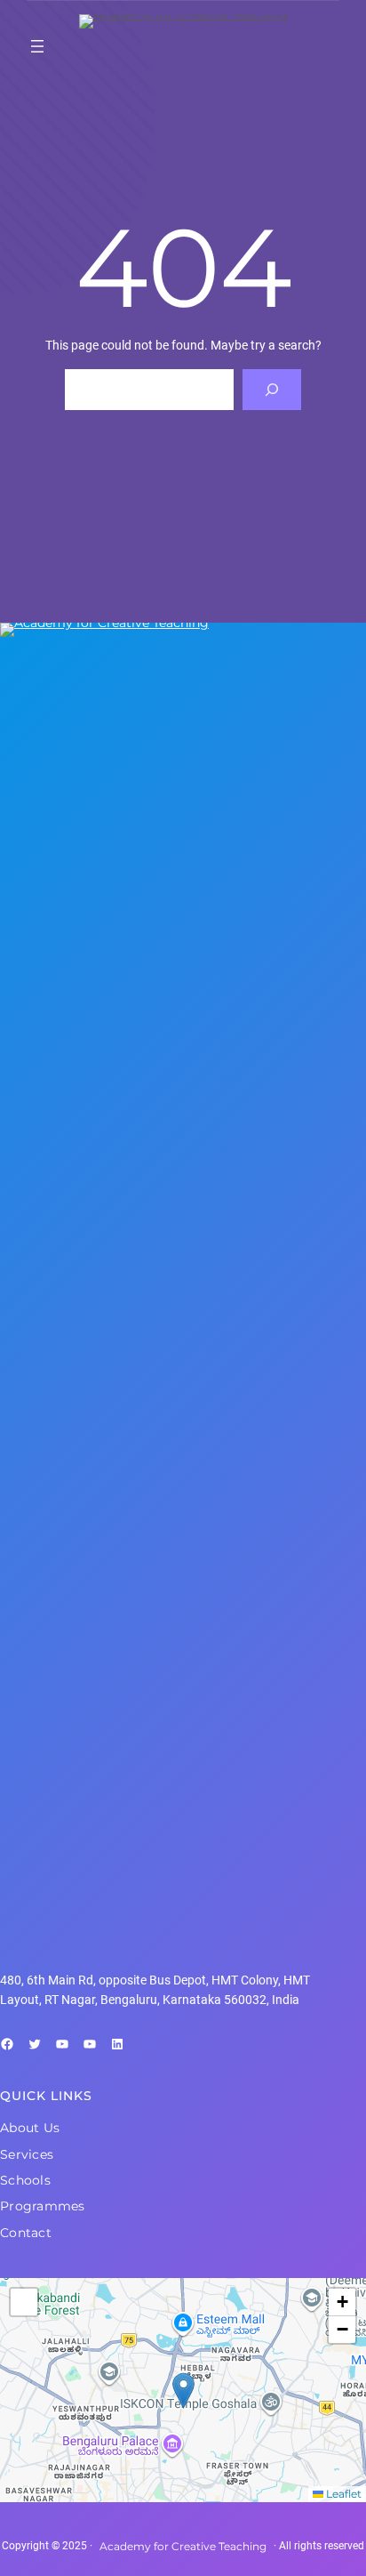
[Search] (271, 390)
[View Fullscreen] (24, 2302)
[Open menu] (37, 46)
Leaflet (342, 2494)
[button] (183, 2391)
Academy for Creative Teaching (183, 2546)
